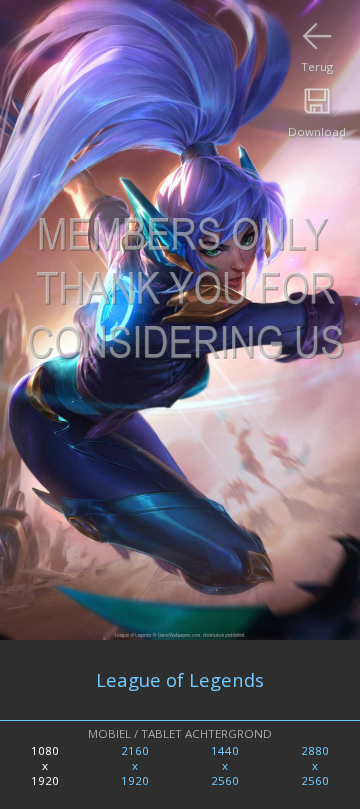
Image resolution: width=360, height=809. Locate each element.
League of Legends (180, 679)
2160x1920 (135, 765)
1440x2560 (225, 765)
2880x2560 (315, 765)
